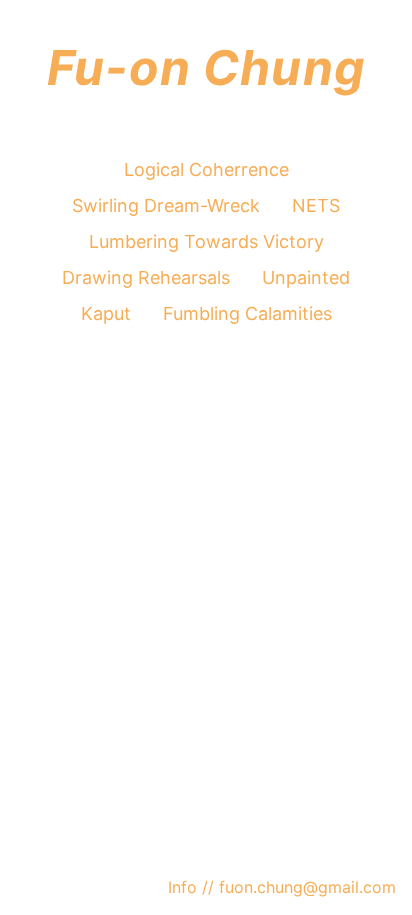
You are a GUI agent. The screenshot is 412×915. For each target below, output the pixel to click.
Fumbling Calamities (247, 313)
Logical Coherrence (206, 169)
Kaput (106, 313)
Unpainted (306, 277)
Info (185, 887)
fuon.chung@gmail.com (305, 887)
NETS (316, 205)
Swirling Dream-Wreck (166, 205)
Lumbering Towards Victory (206, 241)
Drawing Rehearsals (146, 277)
